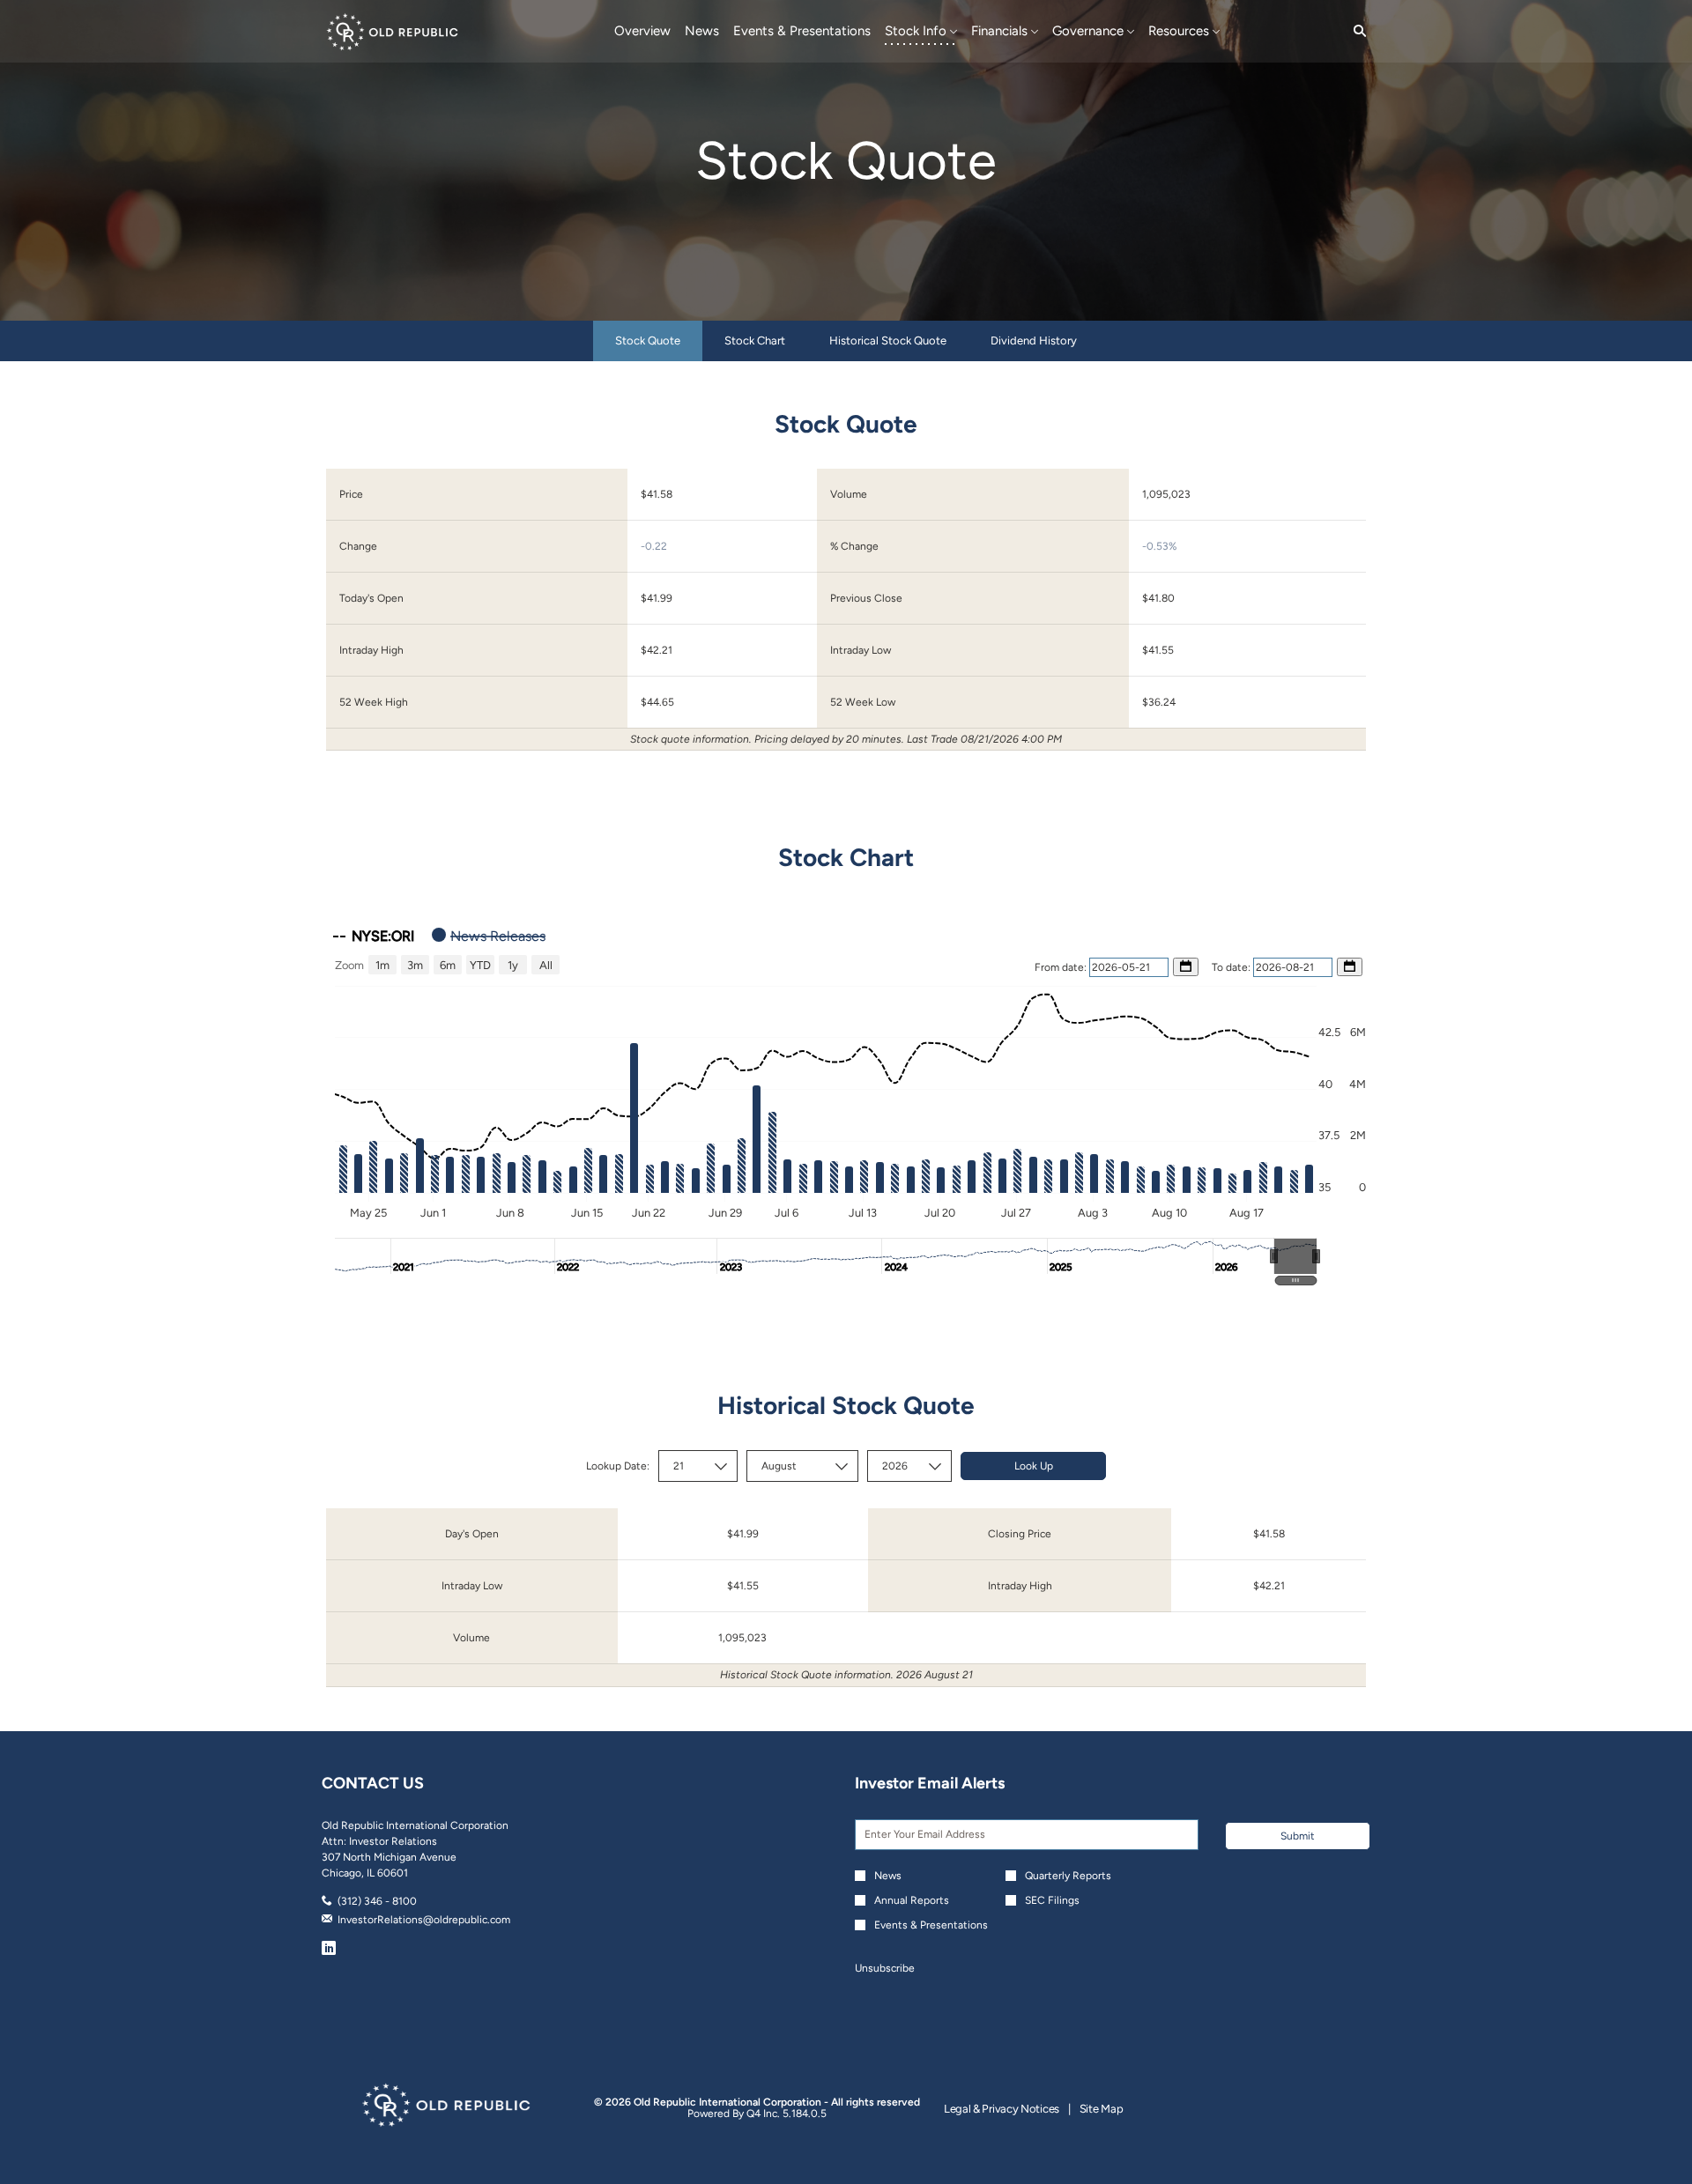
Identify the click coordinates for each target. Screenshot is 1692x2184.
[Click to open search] (1355, 31)
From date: (1062, 967)
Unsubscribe (885, 1968)
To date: (1232, 967)
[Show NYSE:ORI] (374, 936)
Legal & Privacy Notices (1002, 2110)
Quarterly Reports (1068, 1876)
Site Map (1102, 2110)
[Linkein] (329, 1951)
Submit (1298, 1836)
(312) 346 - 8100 (377, 1901)
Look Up (1034, 1466)
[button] (1295, 1256)
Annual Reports (912, 1900)
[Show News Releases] (489, 936)
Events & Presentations (931, 1925)
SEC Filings (1052, 1900)
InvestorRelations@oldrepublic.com (424, 1920)
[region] (846, 1100)
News (888, 1876)
